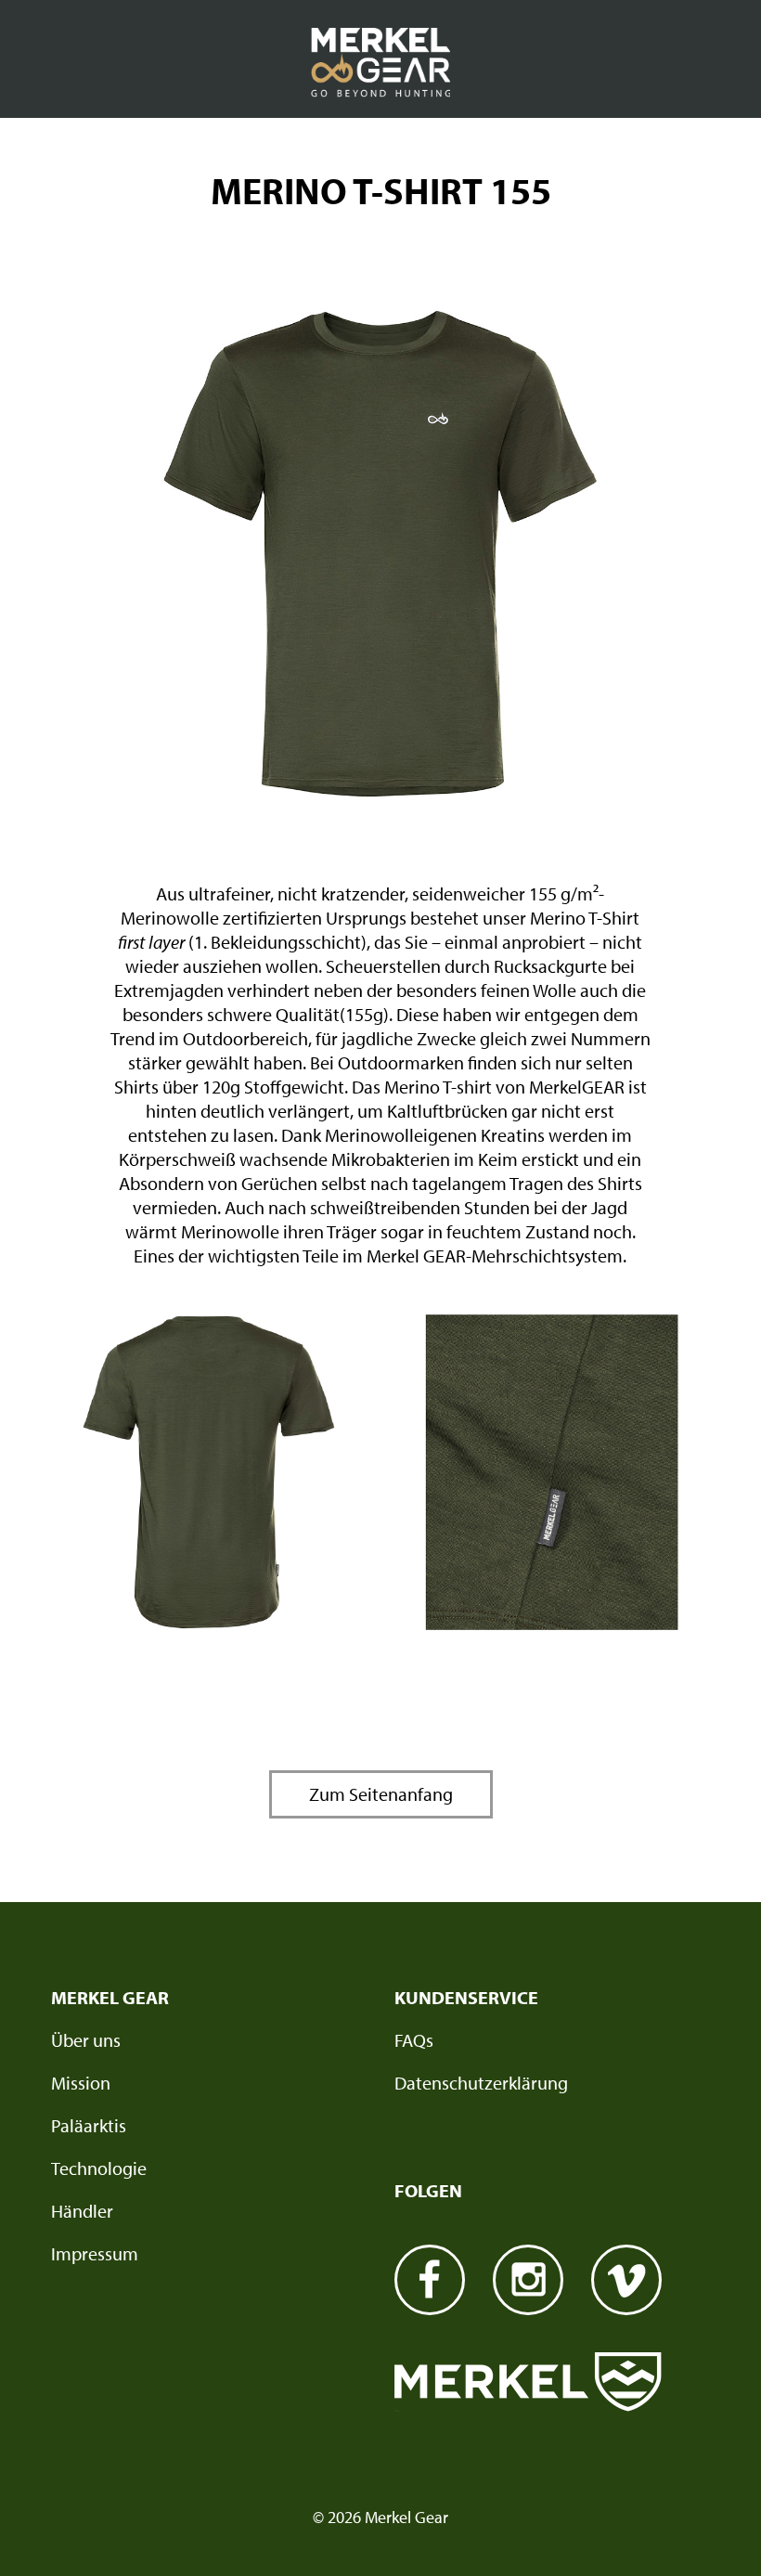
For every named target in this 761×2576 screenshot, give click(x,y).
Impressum (95, 2253)
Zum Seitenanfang (381, 1794)
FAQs (414, 2040)
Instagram (528, 2280)
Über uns (86, 2040)
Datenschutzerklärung (481, 2083)
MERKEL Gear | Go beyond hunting (380, 63)
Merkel (528, 2382)
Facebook (430, 2280)
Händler (82, 2211)
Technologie (99, 2168)
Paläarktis (89, 2125)
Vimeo (626, 2280)
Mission (81, 2083)
